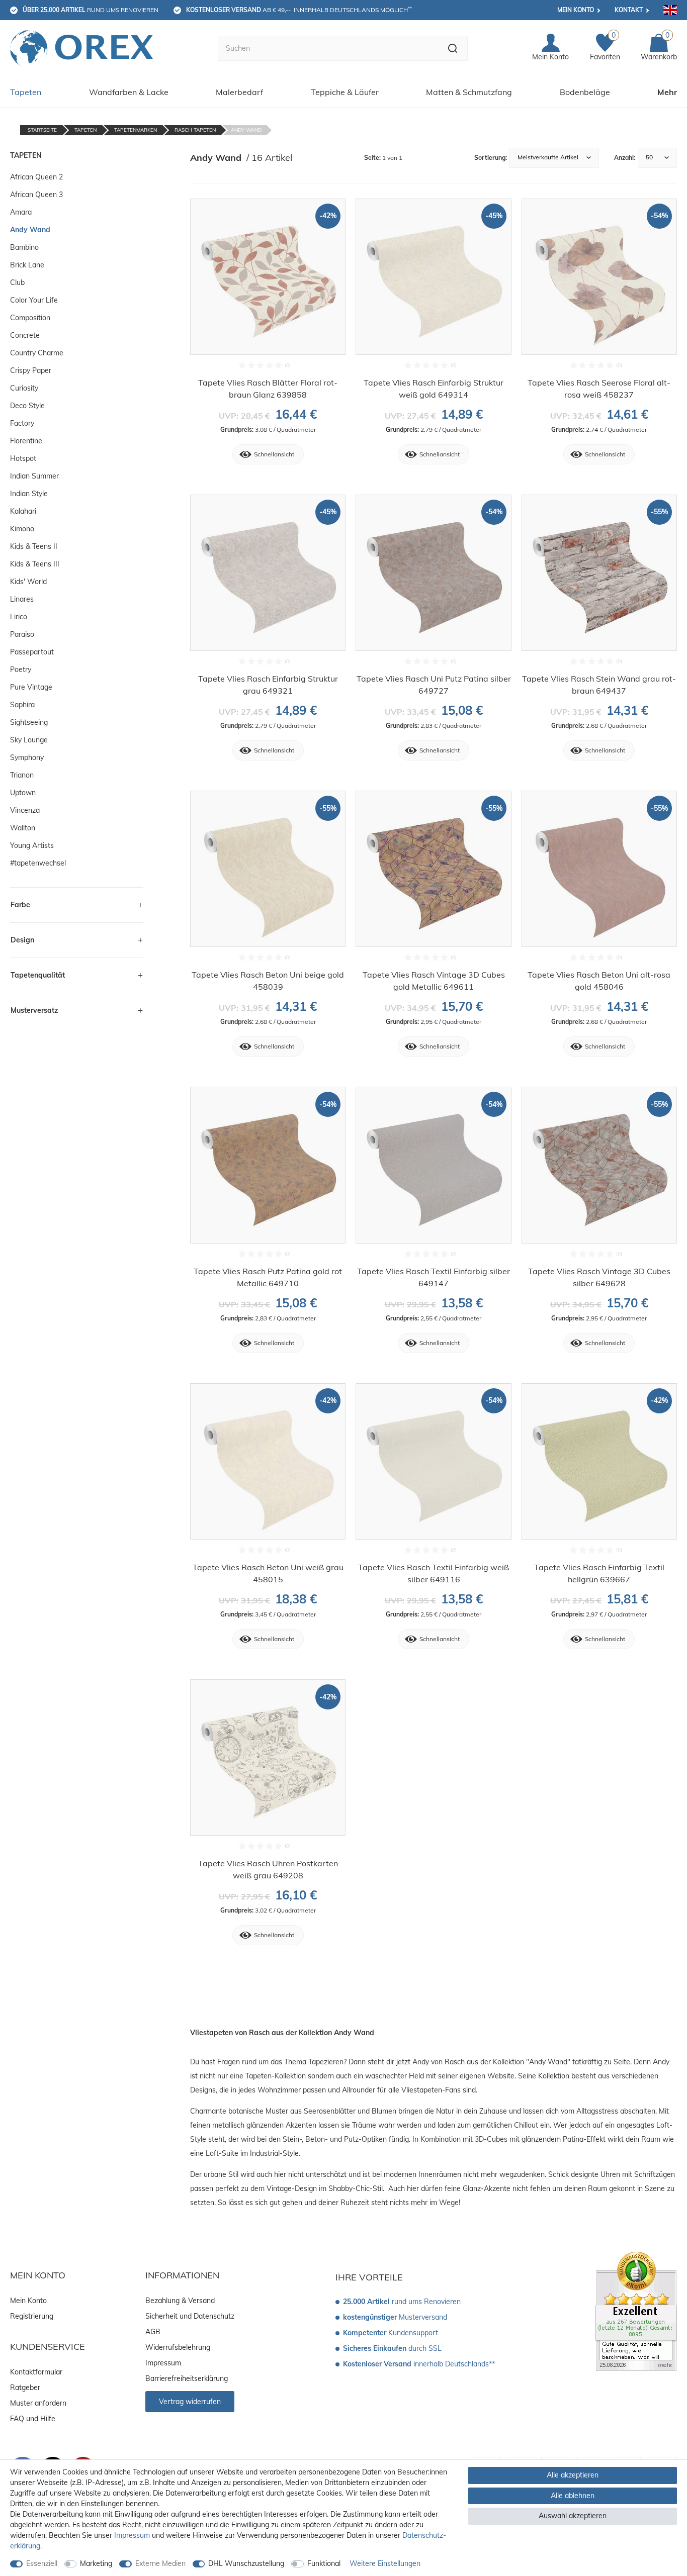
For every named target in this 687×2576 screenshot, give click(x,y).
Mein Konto (576, 10)
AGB (153, 2332)
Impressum (163, 2363)
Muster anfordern (38, 2403)
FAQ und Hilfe (33, 2419)
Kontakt (629, 10)
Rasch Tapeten (195, 130)
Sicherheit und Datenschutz (190, 2316)
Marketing (96, 2563)
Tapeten (26, 92)
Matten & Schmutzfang (469, 92)
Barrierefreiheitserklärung (187, 2378)
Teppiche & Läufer (345, 92)
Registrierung (32, 2316)
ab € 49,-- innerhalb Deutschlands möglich (299, 10)
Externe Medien (160, 2563)
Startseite (42, 130)
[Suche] (453, 48)
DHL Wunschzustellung (246, 2563)
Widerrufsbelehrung (178, 2347)
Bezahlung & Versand (180, 2301)
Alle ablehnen (573, 2496)
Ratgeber (25, 2388)
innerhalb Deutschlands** (419, 2364)
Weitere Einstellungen (385, 2563)
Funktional (324, 2563)
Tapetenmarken (136, 130)
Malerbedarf (239, 92)
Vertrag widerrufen (190, 2402)
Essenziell (42, 2563)
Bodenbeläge (585, 92)
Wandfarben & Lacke (129, 92)
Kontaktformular (36, 2372)
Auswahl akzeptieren (573, 2516)
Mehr (667, 92)
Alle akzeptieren (573, 2475)
